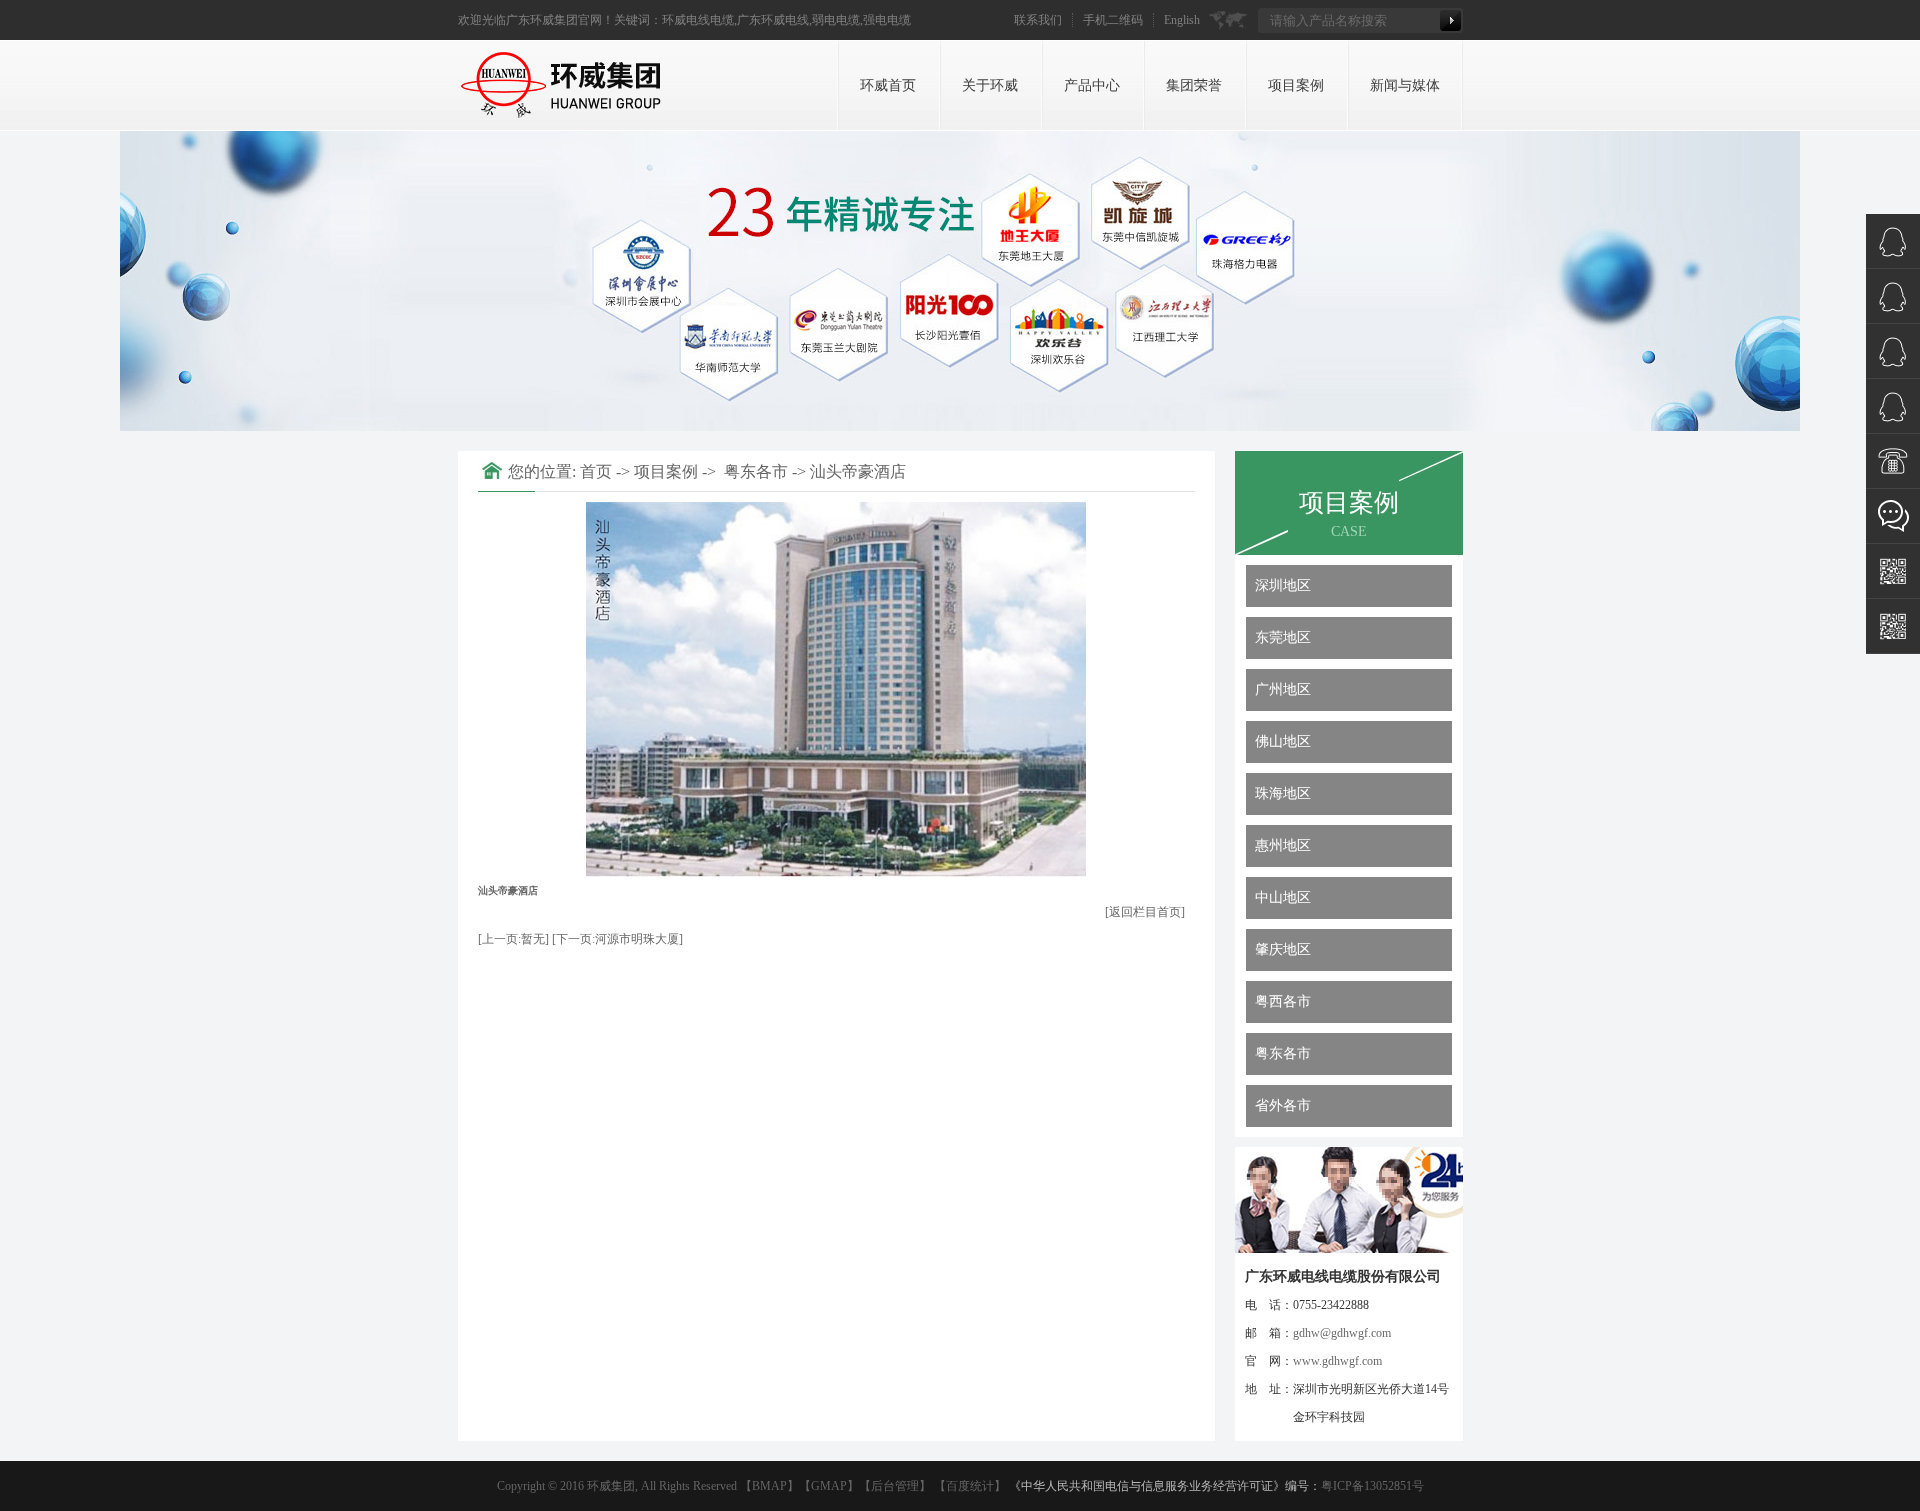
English (1182, 20)
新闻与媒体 (1405, 85)
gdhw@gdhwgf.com (1342, 1333)
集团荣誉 (1194, 85)
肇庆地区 (1283, 949)
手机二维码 (1113, 20)
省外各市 (1283, 1105)
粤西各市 (1283, 1001)
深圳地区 (1283, 585)
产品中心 (1092, 85)
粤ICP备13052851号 (1372, 1486)
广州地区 (1283, 689)
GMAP (829, 1486)
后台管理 (895, 1486)
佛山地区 (1283, 741)
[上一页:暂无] (513, 939)
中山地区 (1283, 897)
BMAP (769, 1486)
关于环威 (990, 85)
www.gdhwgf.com (1337, 1361)
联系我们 (1038, 20)
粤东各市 (1283, 1053)
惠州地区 (1283, 845)
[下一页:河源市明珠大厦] (617, 939)
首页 (596, 471)
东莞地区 (1283, 637)
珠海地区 (1283, 793)
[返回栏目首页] (1145, 912)
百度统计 (970, 1486)
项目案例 (1296, 85)
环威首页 (888, 85)
